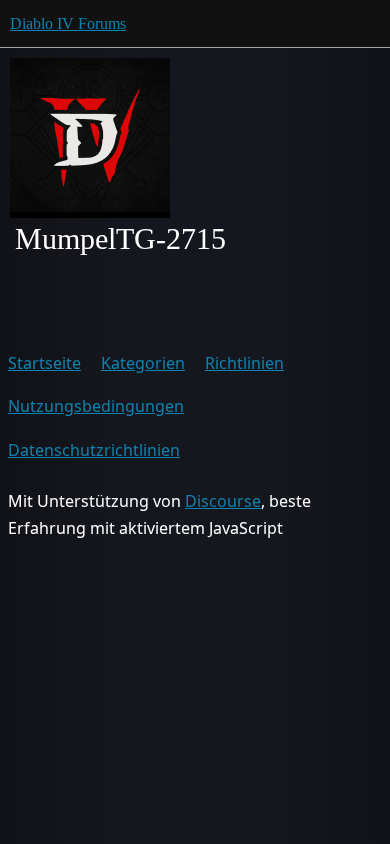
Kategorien (143, 363)
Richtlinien (244, 363)
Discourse (223, 501)
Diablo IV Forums (68, 23)
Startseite (44, 363)
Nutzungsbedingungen (96, 406)
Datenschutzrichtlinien (94, 450)
